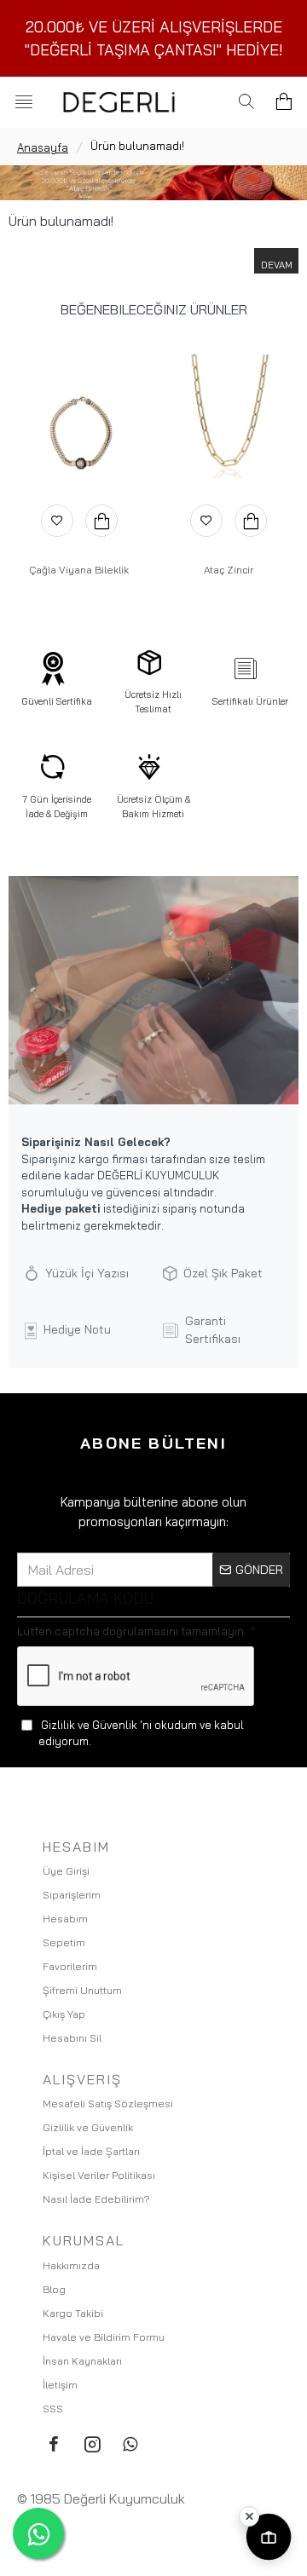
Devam (277, 265)
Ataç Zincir (229, 570)
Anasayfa (43, 147)
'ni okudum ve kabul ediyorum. (141, 1733)
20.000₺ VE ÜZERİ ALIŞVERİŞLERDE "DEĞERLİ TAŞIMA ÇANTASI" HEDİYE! (154, 38)
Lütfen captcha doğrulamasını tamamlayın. (132, 1631)
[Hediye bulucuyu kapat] (249, 2516)
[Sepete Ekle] (101, 521)
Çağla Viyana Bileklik (79, 570)
